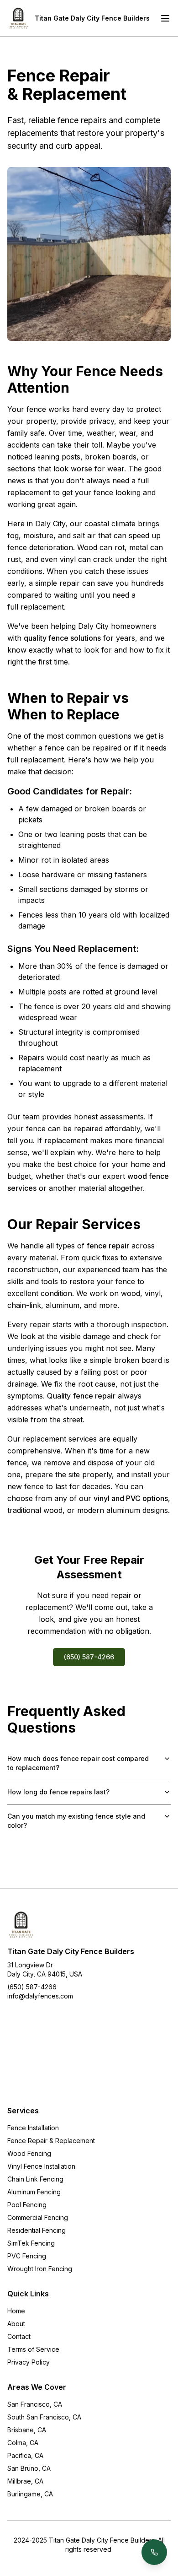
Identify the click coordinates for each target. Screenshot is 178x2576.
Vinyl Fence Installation (41, 2166)
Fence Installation (33, 2128)
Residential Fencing (37, 2230)
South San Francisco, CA (44, 2417)
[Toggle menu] (165, 18)
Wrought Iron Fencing (40, 2269)
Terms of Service (33, 2349)
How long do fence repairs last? (58, 1792)
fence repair (108, 1246)
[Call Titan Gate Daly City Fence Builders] (154, 2552)
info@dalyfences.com (40, 1996)
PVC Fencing (27, 2256)
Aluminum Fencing (34, 2192)
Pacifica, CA (25, 2455)
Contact (19, 2336)
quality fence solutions (62, 638)
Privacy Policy (29, 2362)
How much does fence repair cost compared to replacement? (78, 1763)
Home (16, 2311)
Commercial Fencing (38, 2217)
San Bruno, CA (29, 2468)
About (16, 2324)
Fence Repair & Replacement (51, 2141)
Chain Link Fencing (35, 2179)
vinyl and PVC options (131, 1498)
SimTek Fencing (31, 2243)
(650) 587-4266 (89, 1657)
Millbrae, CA (25, 2481)
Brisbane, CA (27, 2430)
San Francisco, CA (35, 2404)
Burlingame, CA (30, 2494)
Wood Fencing (29, 2153)
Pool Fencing (27, 2205)
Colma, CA (23, 2443)
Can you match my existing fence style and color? (76, 1821)
